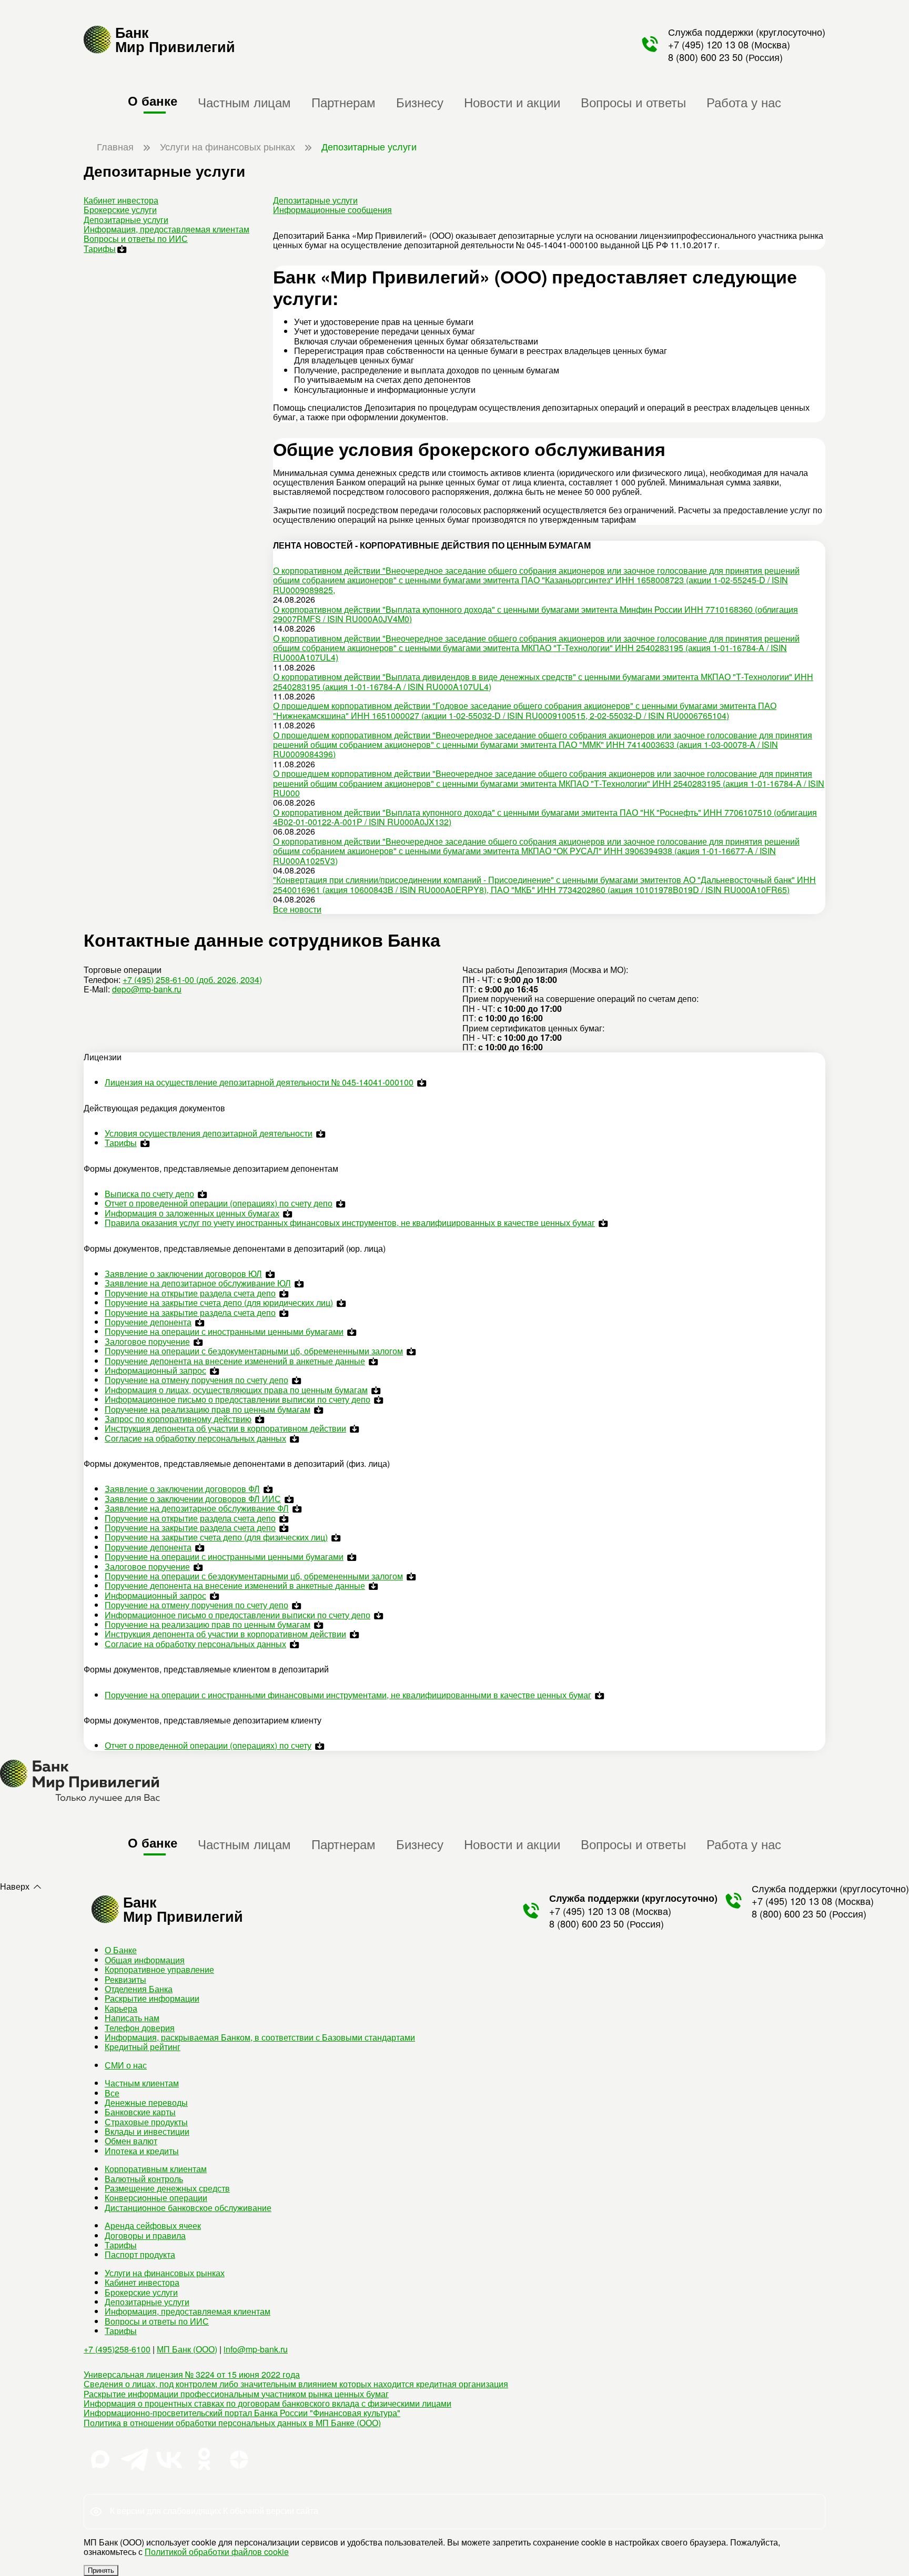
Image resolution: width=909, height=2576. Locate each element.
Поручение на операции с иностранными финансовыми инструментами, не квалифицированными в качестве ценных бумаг (348, 1695)
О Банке (121, 1950)
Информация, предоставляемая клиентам (166, 229)
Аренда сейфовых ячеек (153, 2225)
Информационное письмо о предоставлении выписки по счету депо (238, 1399)
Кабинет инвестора (121, 200)
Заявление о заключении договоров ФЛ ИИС (193, 1499)
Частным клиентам (142, 2083)
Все (112, 2093)
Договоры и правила (145, 2235)
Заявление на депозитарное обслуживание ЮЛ (198, 1283)
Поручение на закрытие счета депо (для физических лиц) (216, 1537)
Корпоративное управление (159, 1969)
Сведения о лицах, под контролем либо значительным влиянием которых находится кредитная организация (296, 2384)
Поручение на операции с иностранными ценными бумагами (224, 1331)
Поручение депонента (148, 1322)
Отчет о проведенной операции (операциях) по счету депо (219, 1203)
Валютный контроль (144, 2179)
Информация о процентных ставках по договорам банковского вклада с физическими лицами (267, 2403)
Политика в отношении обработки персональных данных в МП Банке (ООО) (232, 2423)
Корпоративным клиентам (156, 2169)
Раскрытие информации (152, 1998)
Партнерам (344, 102)
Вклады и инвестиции (147, 2131)
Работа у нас (744, 102)
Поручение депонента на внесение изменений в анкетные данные (235, 1361)
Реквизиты (125, 1979)
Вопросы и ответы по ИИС (136, 239)
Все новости (297, 909)
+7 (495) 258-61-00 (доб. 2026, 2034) (192, 980)
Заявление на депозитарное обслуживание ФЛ (197, 1508)
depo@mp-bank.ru (147, 989)
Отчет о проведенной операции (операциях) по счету (208, 1745)
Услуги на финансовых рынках (165, 2273)
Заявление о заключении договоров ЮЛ (183, 1274)
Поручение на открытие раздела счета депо (190, 1293)
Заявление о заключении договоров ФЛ (182, 1489)
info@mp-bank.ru (256, 2349)
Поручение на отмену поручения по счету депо (196, 1380)
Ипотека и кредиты (142, 2151)
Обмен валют (131, 2141)
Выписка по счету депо (149, 1194)
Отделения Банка (139, 1989)
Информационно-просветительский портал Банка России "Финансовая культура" (242, 2413)
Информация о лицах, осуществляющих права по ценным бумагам (236, 1390)
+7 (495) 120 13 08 (708, 44)
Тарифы (100, 249)
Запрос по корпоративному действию (178, 1419)
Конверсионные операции (156, 2198)
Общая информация (145, 1960)
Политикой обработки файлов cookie (217, 2552)
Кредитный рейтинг (143, 2047)
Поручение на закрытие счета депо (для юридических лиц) (219, 1302)
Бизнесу (420, 102)
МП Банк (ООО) (187, 2349)
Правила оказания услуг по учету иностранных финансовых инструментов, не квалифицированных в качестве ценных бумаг (350, 1223)
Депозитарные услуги (126, 220)
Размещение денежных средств (167, 2188)
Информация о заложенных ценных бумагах (192, 1213)
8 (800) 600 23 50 (705, 57)
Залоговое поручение (147, 1341)
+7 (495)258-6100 (117, 2349)
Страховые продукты (146, 2122)
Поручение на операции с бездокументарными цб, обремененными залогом (254, 1351)
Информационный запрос (155, 1370)
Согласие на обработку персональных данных (195, 1438)
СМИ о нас (126, 2065)
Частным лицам (244, 102)
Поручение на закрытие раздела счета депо (190, 1312)
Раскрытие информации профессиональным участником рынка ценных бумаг (236, 2394)
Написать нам (132, 2018)
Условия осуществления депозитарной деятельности (209, 1133)
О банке (153, 100)
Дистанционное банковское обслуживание (188, 2208)
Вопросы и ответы (633, 102)
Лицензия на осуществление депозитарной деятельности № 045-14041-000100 (259, 1082)
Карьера (121, 2008)
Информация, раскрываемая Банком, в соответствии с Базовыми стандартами (260, 2037)
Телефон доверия (140, 2028)
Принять (101, 2570)
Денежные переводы (146, 2102)
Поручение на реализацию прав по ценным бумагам (208, 1409)
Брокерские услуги (120, 210)
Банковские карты (140, 2112)
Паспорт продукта (140, 2254)
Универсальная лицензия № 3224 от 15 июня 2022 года (192, 2374)
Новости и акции (512, 102)
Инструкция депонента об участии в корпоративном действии (225, 1428)
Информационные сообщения (332, 210)
